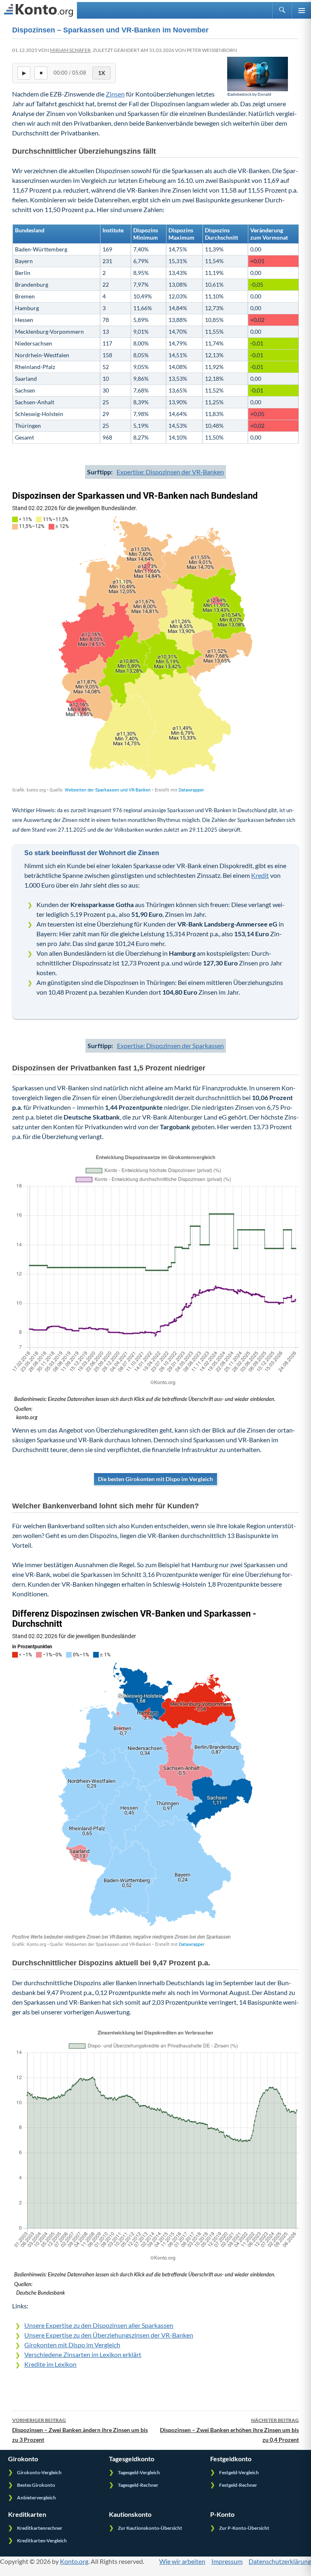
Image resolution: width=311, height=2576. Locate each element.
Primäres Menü (301, 10)
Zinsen (115, 94)
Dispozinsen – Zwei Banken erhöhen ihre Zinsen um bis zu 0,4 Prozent (229, 2430)
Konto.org (74, 2561)
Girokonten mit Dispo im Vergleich (72, 2345)
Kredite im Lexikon (50, 2364)
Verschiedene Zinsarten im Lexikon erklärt (83, 2354)
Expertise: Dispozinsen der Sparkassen (170, 1046)
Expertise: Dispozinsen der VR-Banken (170, 472)
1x (102, 73)
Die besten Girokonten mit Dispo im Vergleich (155, 1479)
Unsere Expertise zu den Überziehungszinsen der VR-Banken (109, 2335)
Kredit (260, 875)
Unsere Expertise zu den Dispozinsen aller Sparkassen (99, 2325)
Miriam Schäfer (70, 50)
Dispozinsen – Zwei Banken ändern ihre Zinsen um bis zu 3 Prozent (80, 2430)
